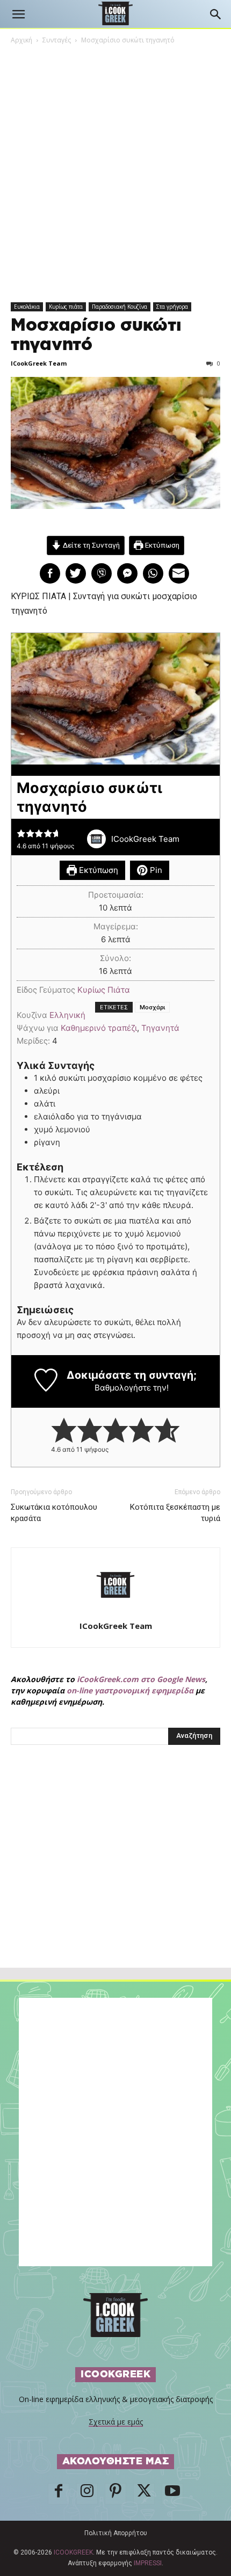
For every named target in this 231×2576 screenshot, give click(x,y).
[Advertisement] (115, 1880)
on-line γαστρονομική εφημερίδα (130, 1690)
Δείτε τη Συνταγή (91, 545)
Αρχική (21, 40)
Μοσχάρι (152, 1007)
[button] (18, 14)
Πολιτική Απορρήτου (116, 2533)
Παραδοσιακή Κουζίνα (120, 307)
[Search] (216, 14)
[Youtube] (172, 2494)
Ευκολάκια (27, 307)
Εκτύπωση (161, 545)
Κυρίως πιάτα (66, 307)
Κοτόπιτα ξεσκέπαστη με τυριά (175, 1513)
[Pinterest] (115, 2494)
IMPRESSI (148, 2563)
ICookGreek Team (39, 363)
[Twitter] (144, 2494)
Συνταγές (57, 40)
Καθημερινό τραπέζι (99, 1028)
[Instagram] (87, 2494)
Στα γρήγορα (172, 307)
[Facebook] (59, 2494)
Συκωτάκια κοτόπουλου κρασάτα (54, 1513)
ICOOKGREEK (73, 2552)
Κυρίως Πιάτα (104, 990)
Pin (155, 870)
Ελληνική (67, 1015)
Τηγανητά (160, 1028)
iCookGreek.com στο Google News (141, 1679)
